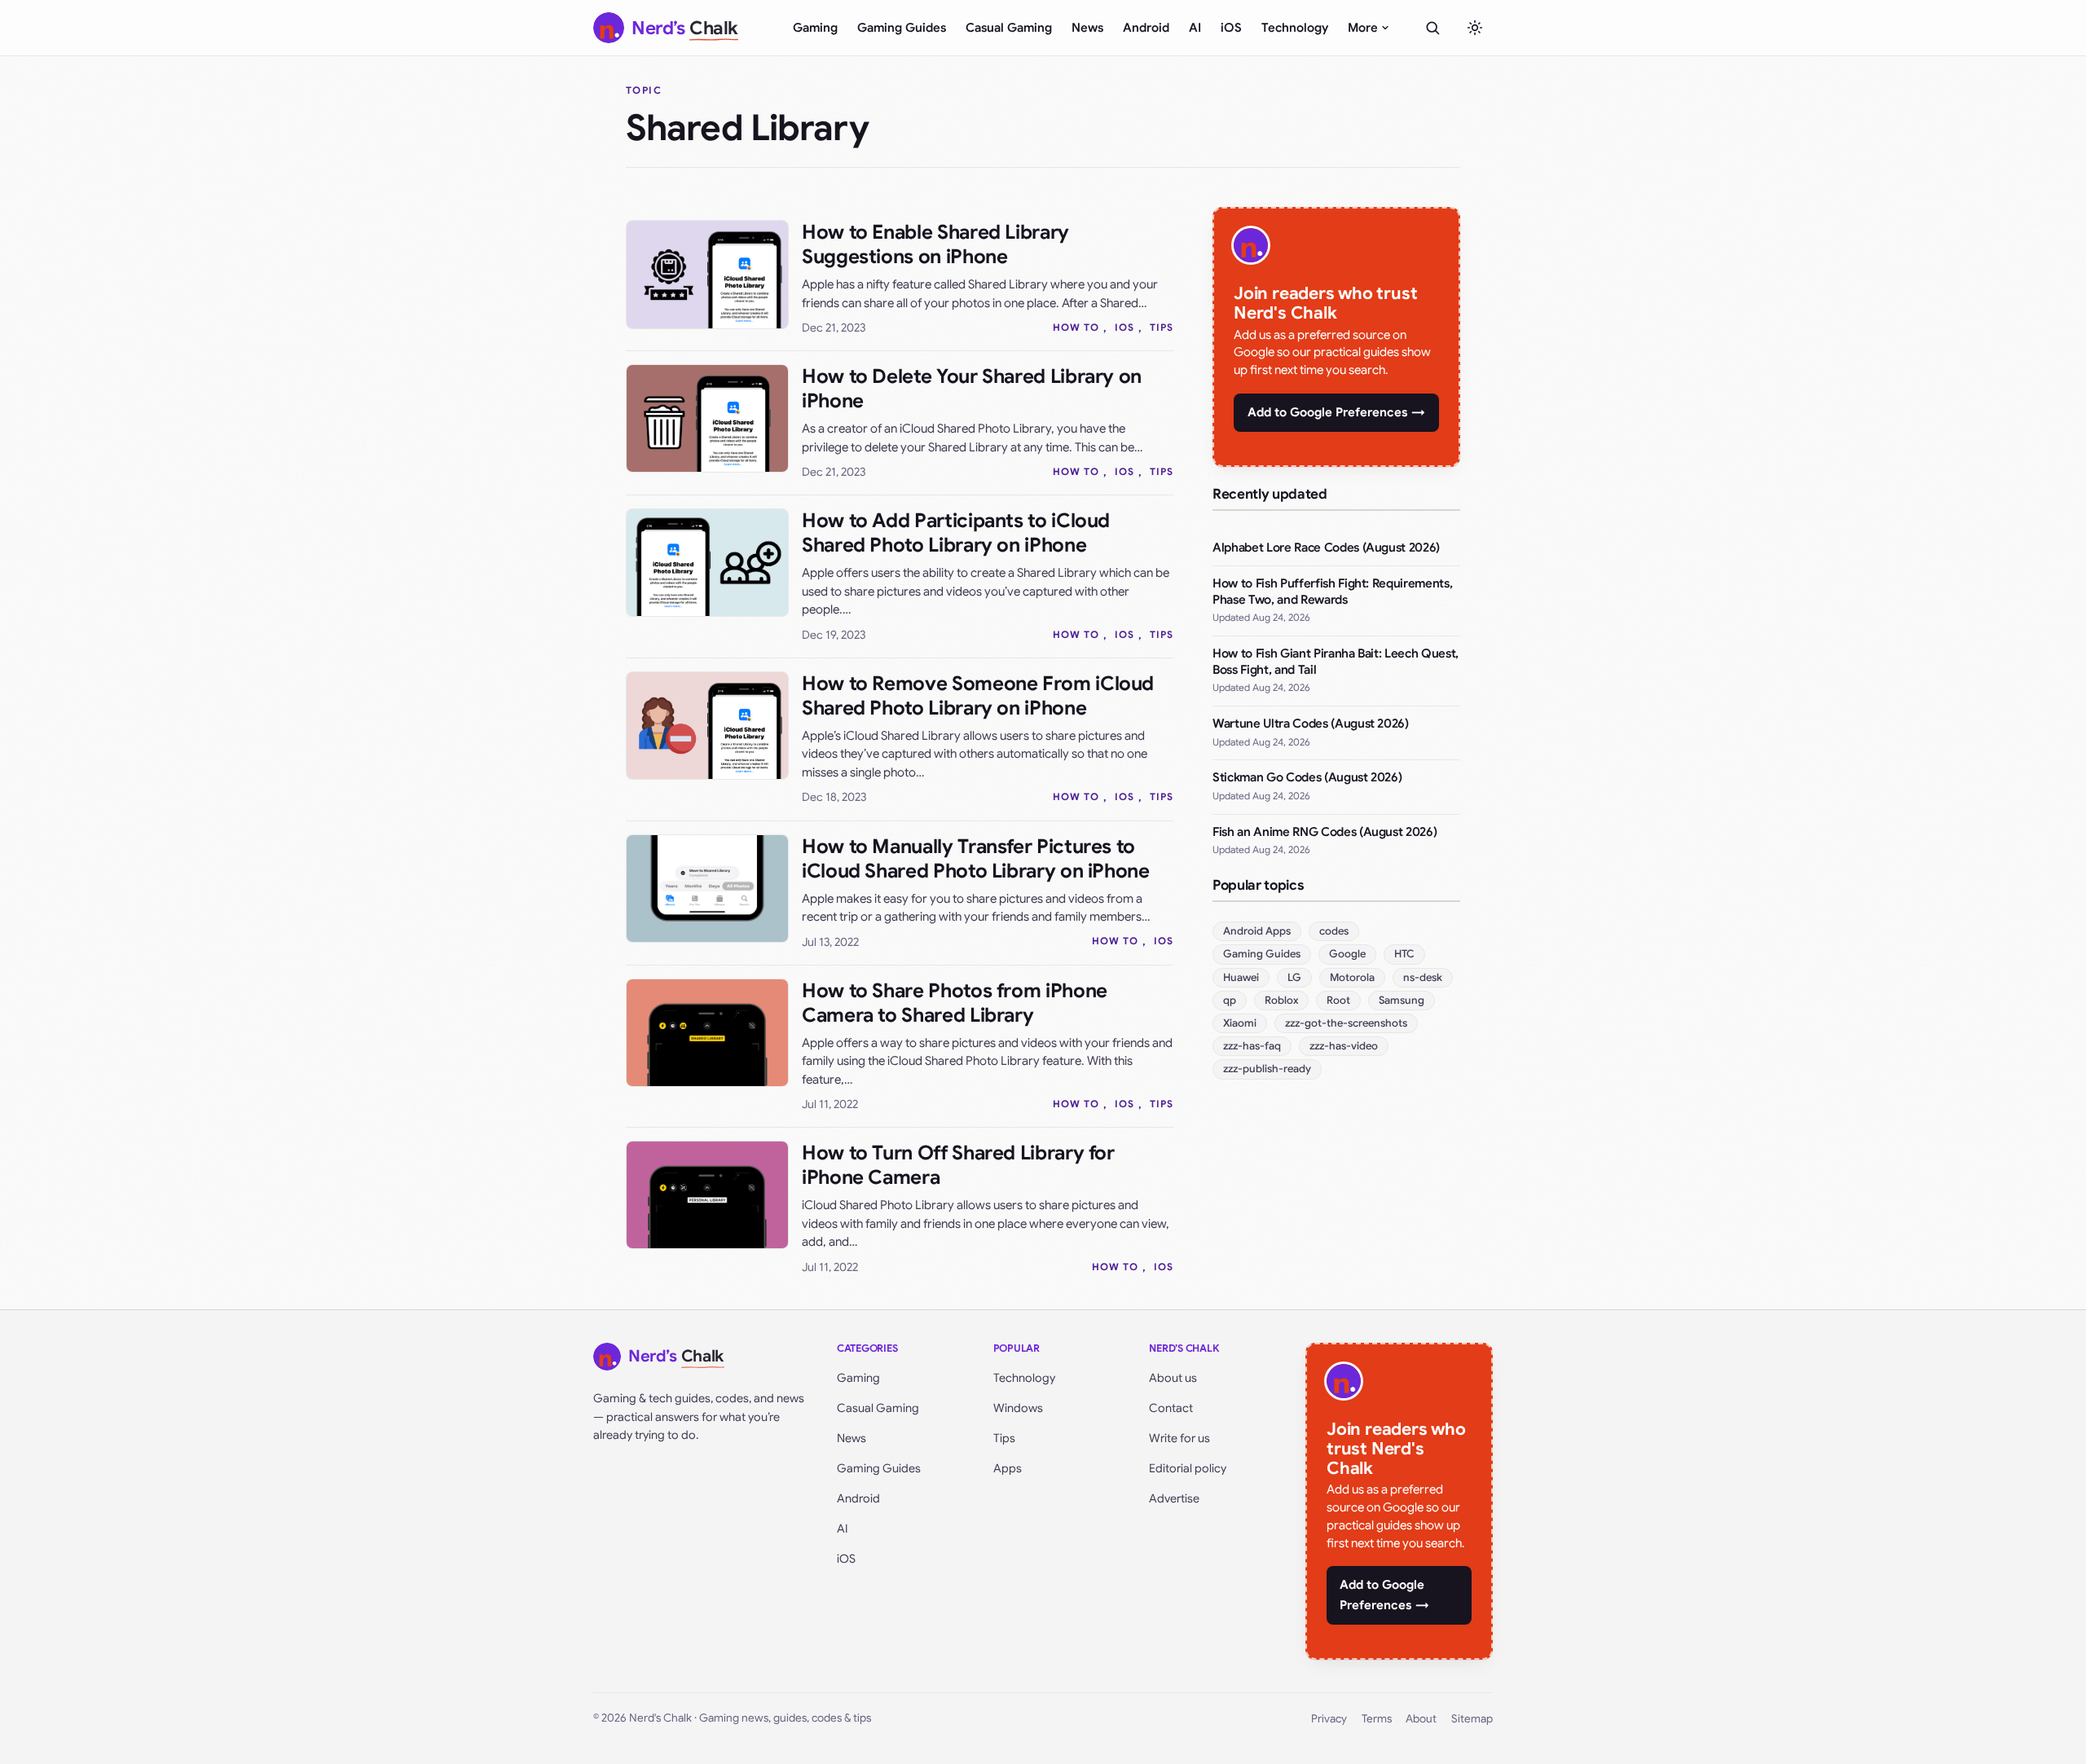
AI (1195, 28)
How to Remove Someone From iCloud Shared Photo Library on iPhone (978, 696)
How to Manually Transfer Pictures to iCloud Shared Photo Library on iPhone (976, 859)
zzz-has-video (1344, 1046)
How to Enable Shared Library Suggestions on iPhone (935, 244)
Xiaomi (1240, 1023)
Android (1146, 28)
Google (1347, 954)
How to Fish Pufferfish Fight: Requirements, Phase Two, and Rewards (1332, 592)
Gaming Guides (902, 28)
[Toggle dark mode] (1475, 28)
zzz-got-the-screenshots (1346, 1023)
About (1421, 1719)
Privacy (1329, 1719)
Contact (1171, 1408)
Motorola (1352, 977)
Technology (1295, 28)
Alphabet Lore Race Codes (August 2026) (1326, 548)
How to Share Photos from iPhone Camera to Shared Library (955, 1003)
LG (1294, 977)
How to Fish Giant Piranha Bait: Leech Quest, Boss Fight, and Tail (1336, 662)
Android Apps (1257, 931)
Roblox (1281, 1000)
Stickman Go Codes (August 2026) (1307, 777)
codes (1334, 931)
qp (1230, 1000)
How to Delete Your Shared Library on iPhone (972, 389)
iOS (1231, 28)
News (1087, 28)
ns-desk (1423, 977)
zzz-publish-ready (1267, 1069)
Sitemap (1472, 1719)
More (1363, 28)
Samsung (1402, 1000)
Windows (1018, 1408)
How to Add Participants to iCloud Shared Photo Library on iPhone (956, 533)
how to (1076, 327)
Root (1338, 1000)
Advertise (1174, 1498)
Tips (1162, 327)
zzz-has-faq (1252, 1046)
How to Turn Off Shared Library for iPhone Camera (958, 1165)
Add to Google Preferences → (1336, 412)
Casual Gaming (1009, 28)
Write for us (1179, 1438)
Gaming (815, 28)
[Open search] (1432, 28)
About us (1173, 1378)
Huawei (1241, 977)
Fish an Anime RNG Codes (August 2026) (1325, 832)
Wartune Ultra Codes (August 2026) (1311, 724)
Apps (1008, 1468)
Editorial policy (1188, 1468)
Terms (1377, 1719)
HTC (1404, 954)
